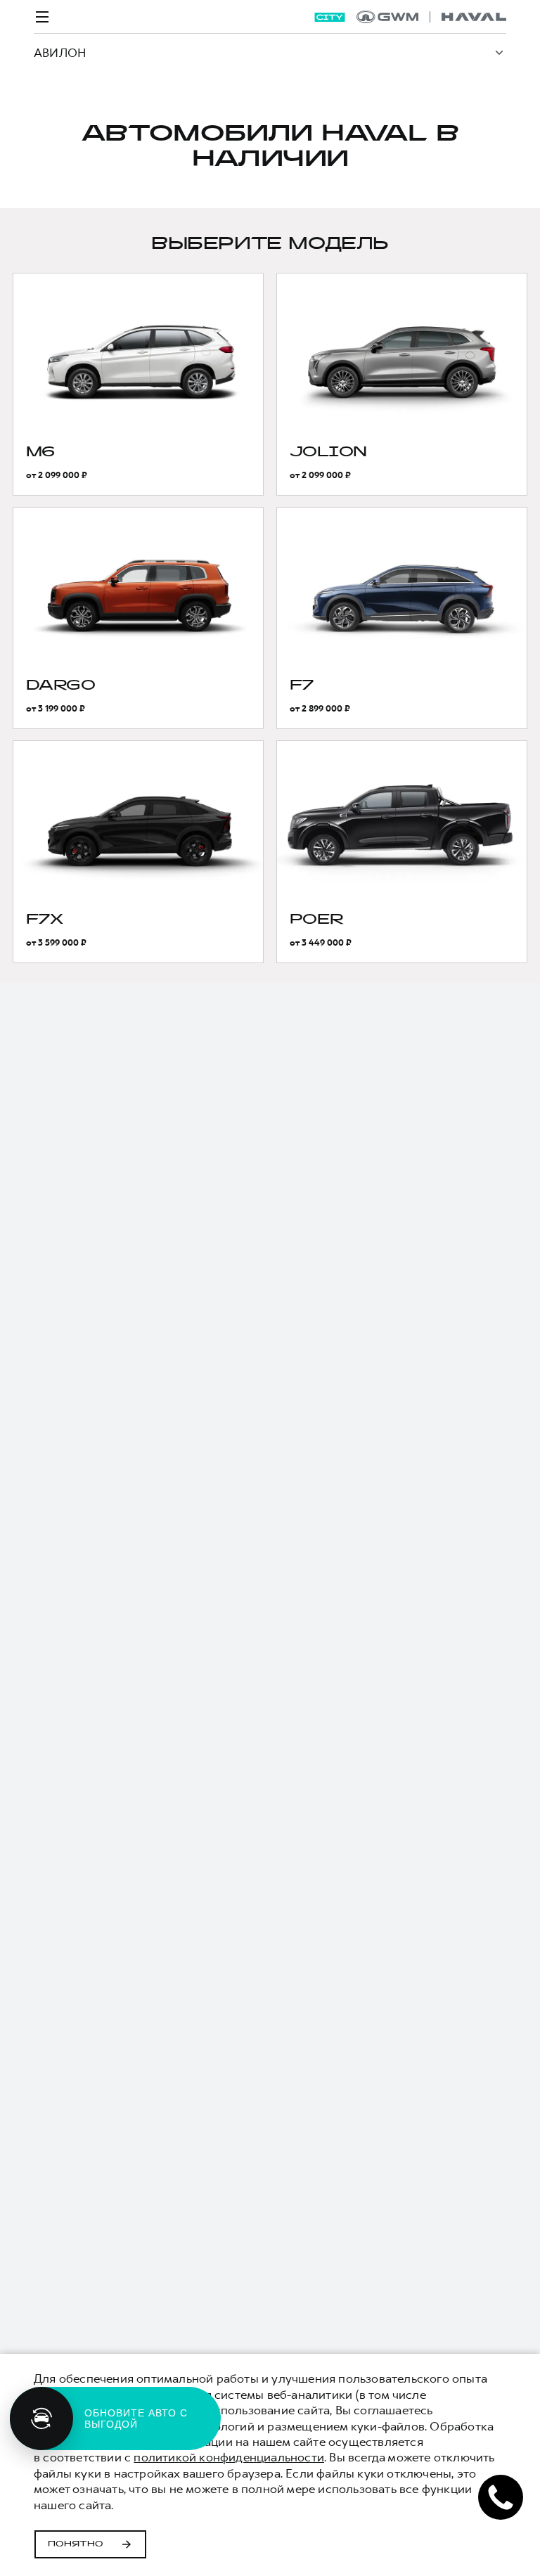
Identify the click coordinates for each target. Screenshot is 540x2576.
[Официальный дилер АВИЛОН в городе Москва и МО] (431, 17)
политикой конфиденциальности (229, 2457)
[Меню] (42, 17)
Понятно (76, 2544)
